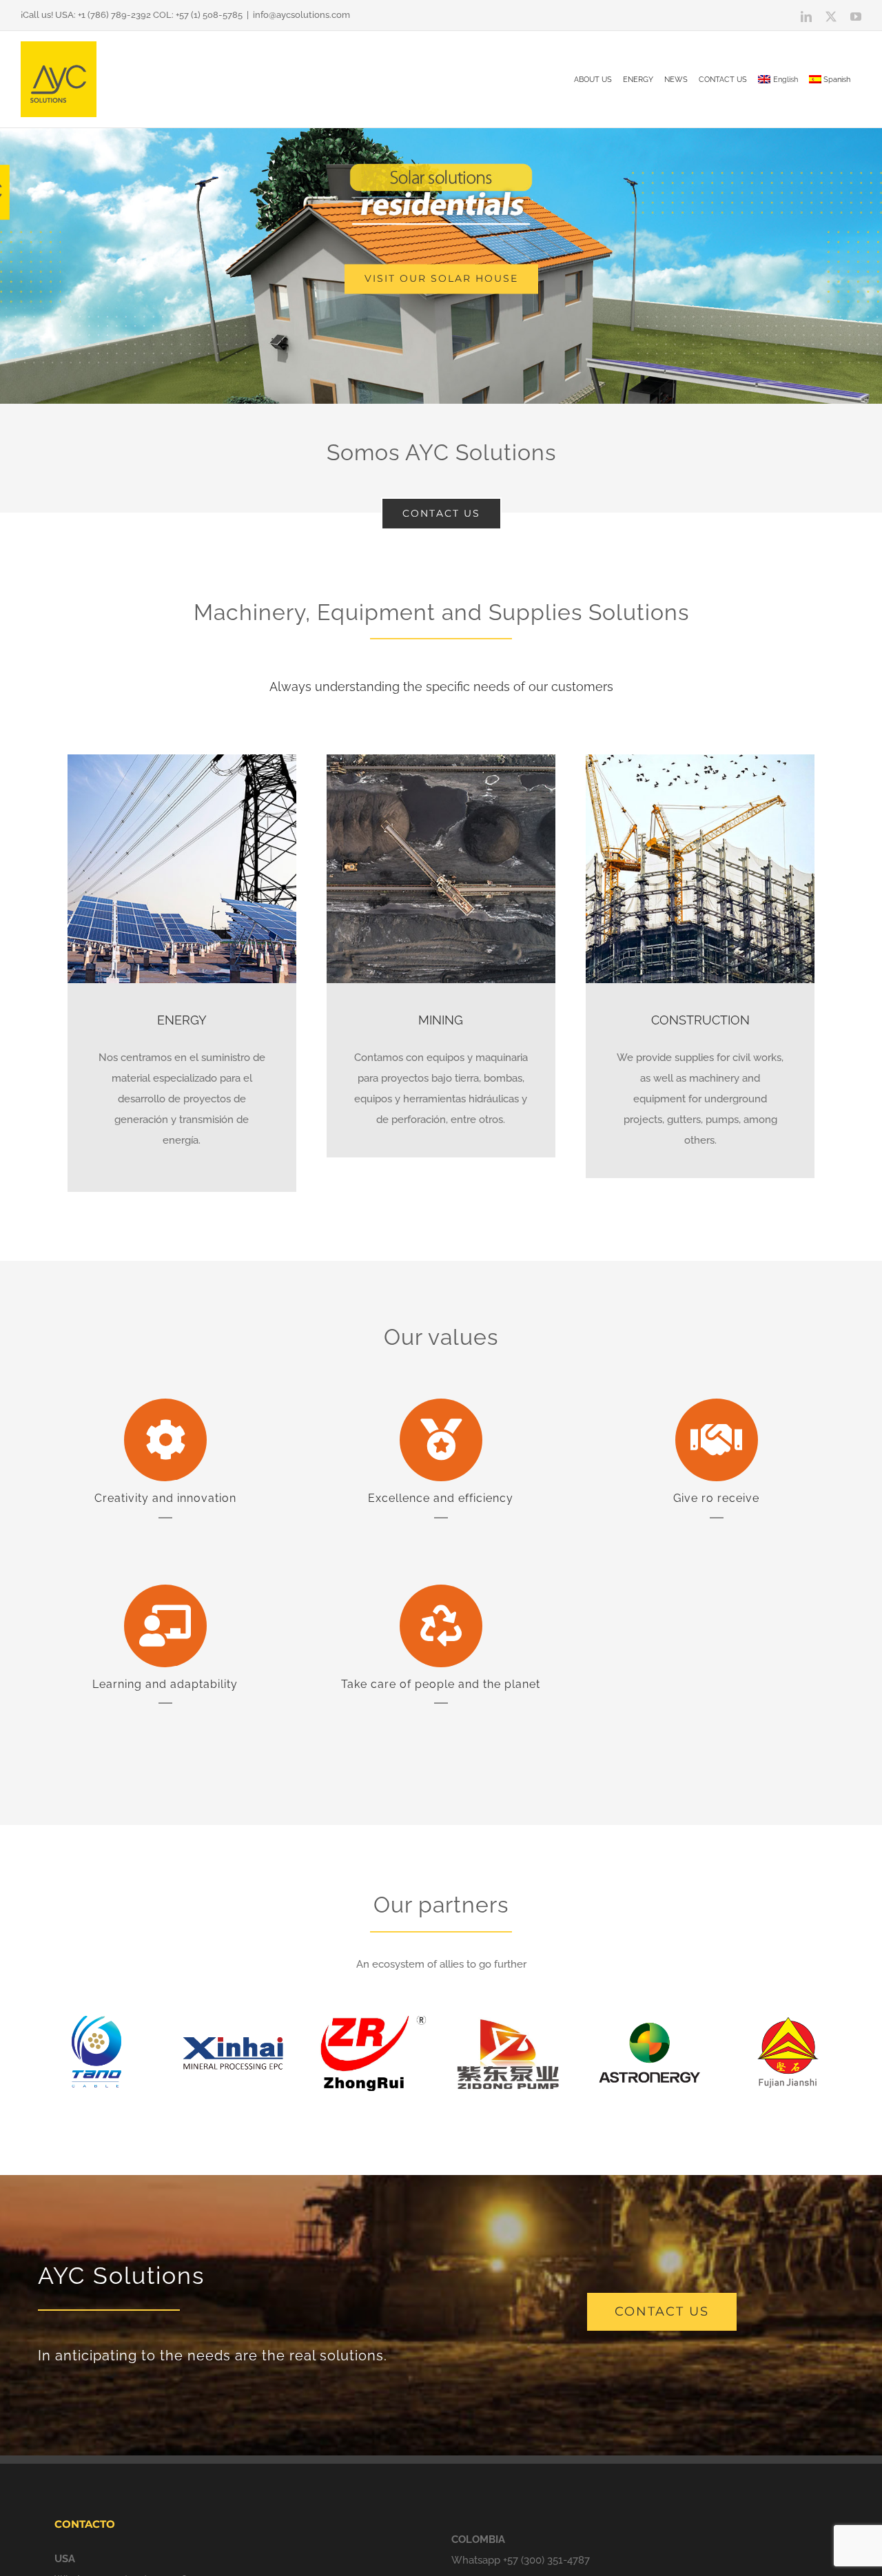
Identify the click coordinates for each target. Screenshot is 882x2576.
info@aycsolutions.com (301, 15)
